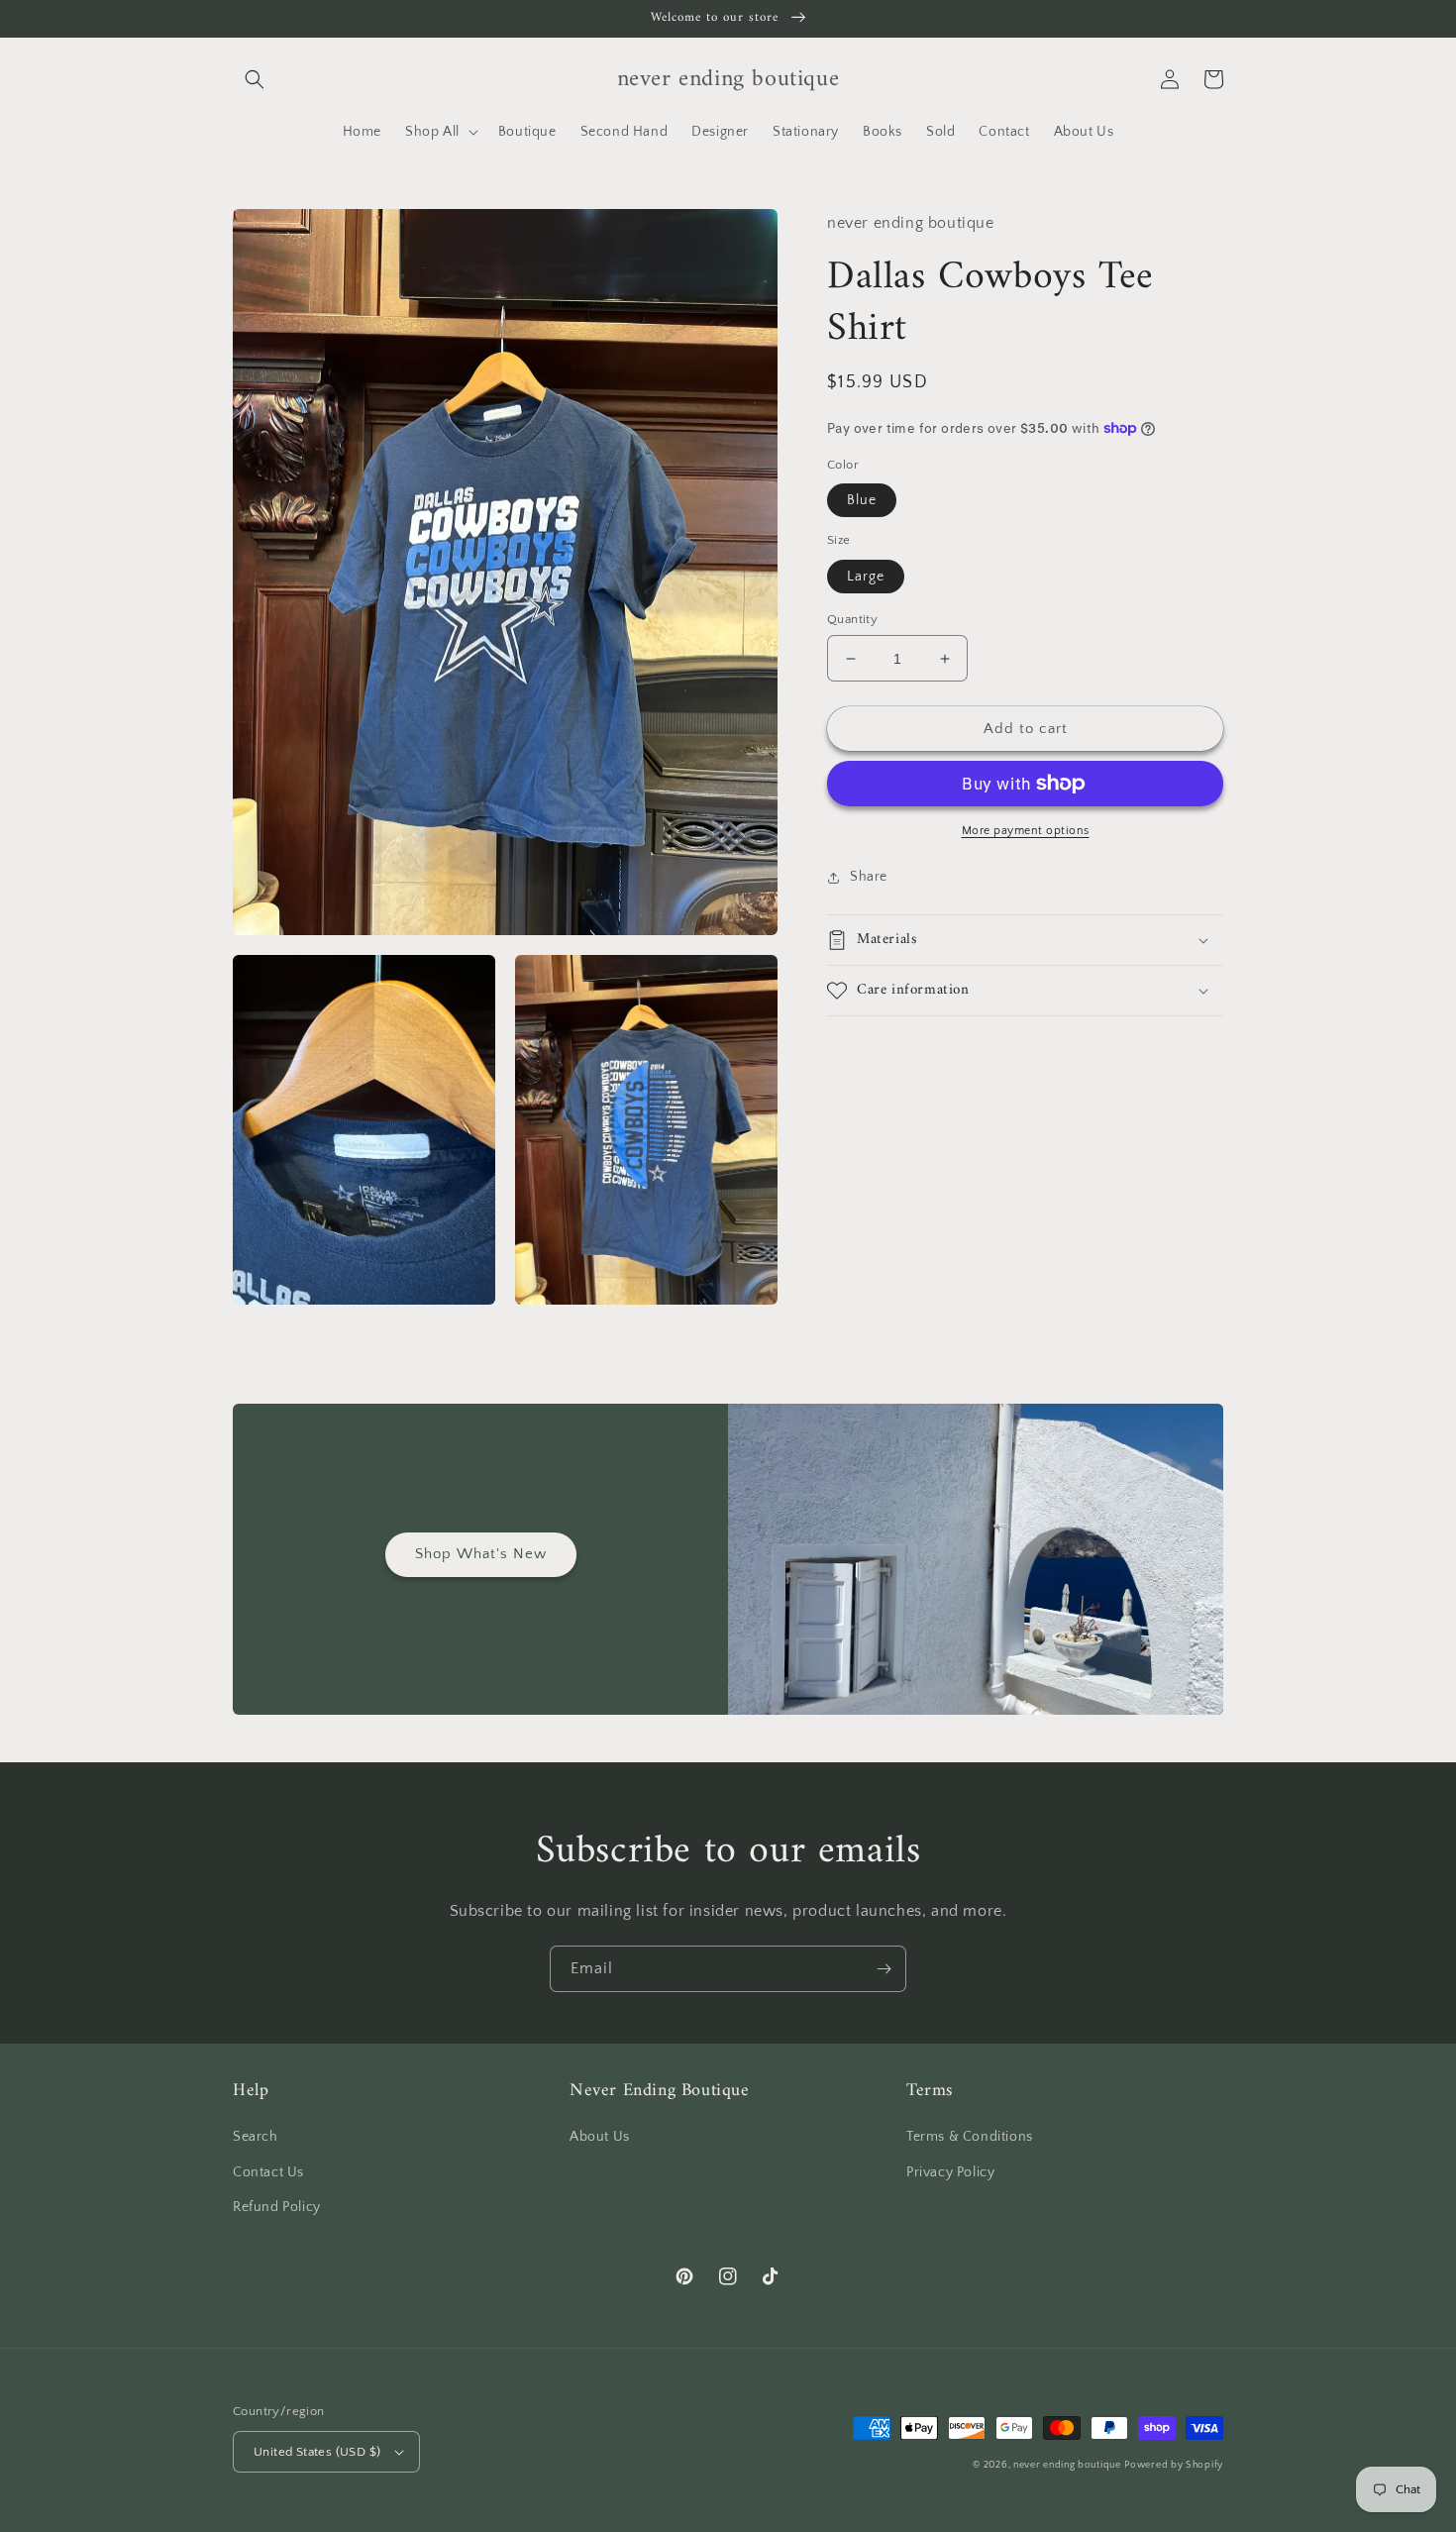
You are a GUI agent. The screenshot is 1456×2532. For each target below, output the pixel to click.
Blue (862, 500)
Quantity (852, 619)
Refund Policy (277, 2207)
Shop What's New (481, 1554)
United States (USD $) (317, 2452)
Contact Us (268, 2172)
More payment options (1026, 831)
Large (866, 577)
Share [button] (869, 877)
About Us (600, 2137)
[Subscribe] (884, 1969)
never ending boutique (1067, 2465)
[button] (255, 79)
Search (256, 2137)
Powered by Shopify (1174, 2465)
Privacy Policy (950, 2172)
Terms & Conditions (970, 2137)
